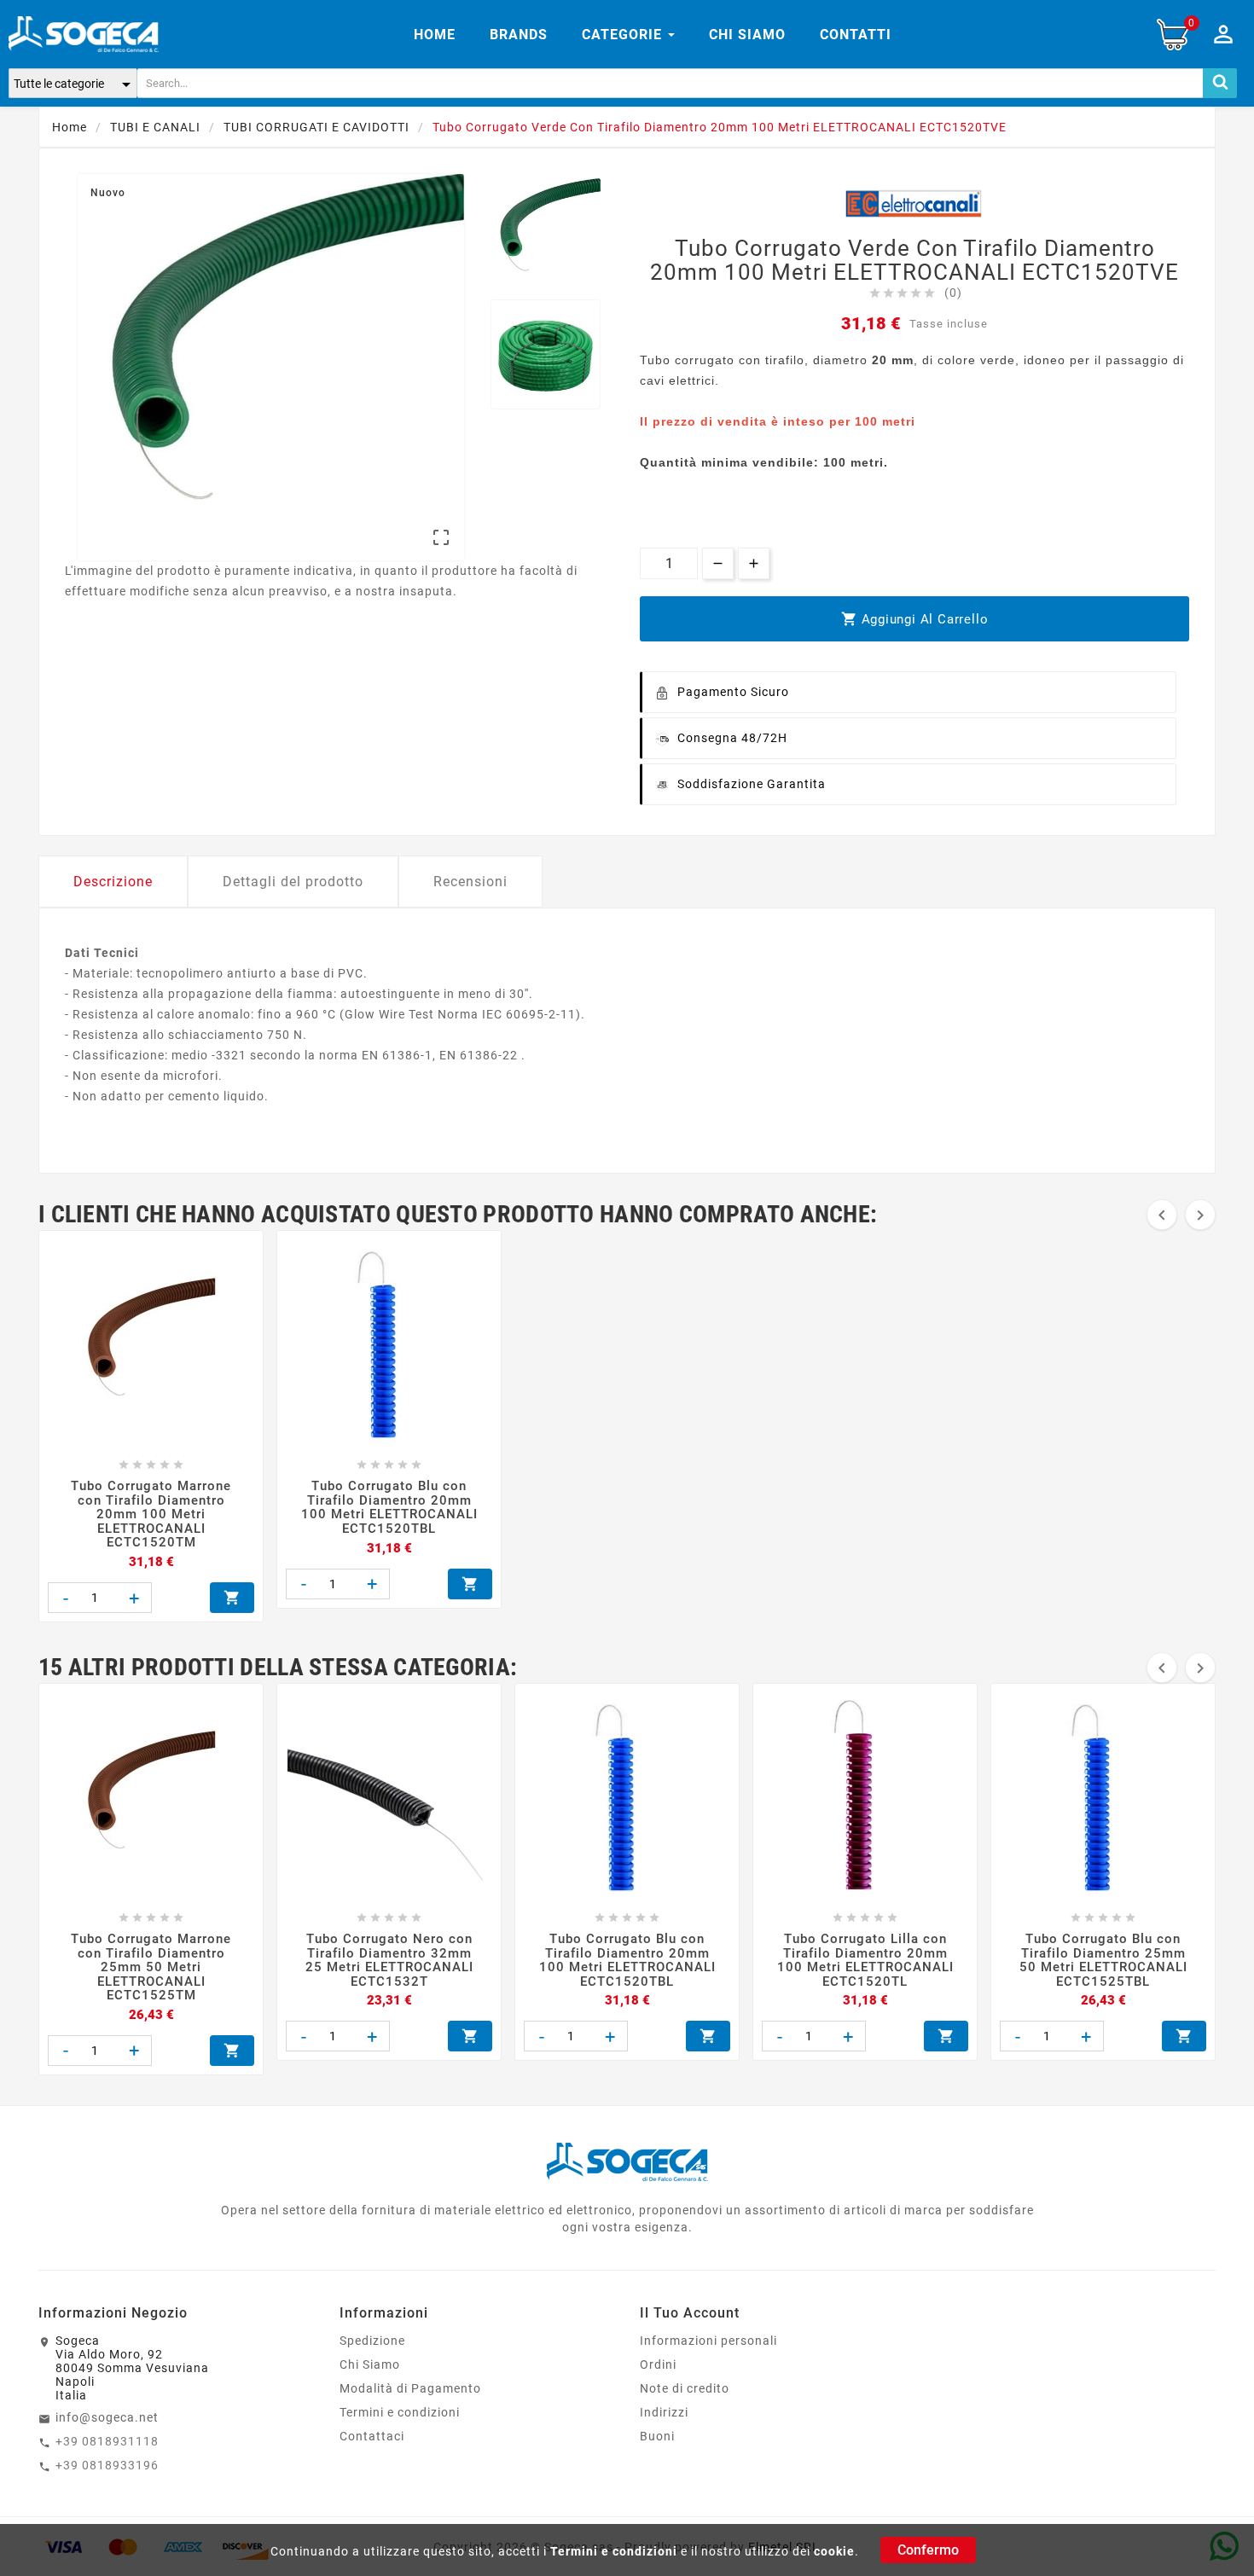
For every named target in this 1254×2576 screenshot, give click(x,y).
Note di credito (685, 2388)
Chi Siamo (370, 2364)
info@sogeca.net (107, 2417)
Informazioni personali (708, 2341)
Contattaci (372, 2436)
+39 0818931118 (107, 2441)
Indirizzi (664, 2412)
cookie (834, 2551)
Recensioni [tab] (470, 882)
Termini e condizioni (614, 2551)
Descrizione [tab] (113, 882)
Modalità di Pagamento (410, 2388)
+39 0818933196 (107, 2465)
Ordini (658, 2364)
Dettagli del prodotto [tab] (293, 882)
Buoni (657, 2436)
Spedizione (372, 2341)
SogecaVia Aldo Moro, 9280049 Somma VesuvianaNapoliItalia (132, 2368)
